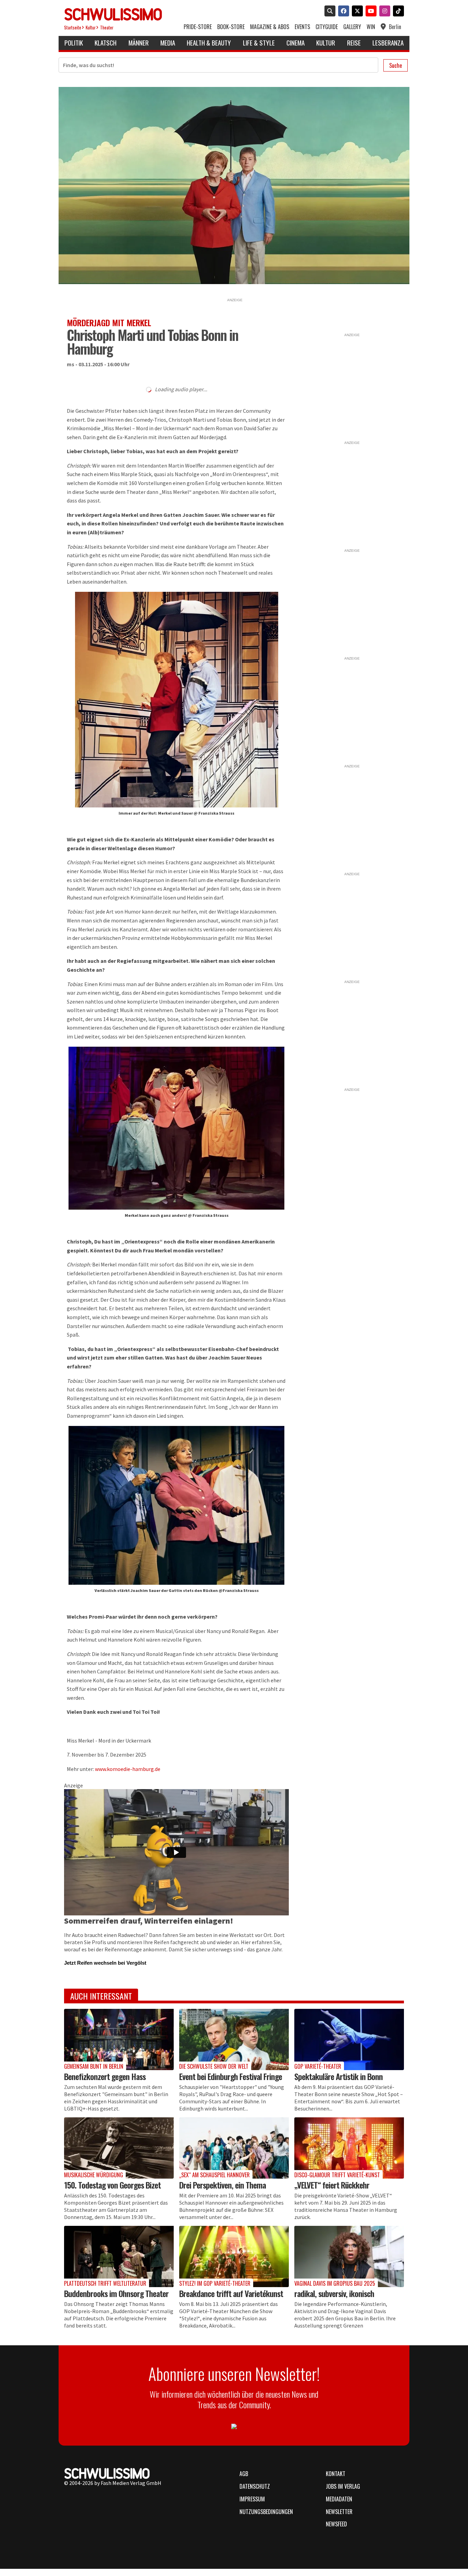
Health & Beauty (209, 43)
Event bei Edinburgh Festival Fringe (231, 2076)
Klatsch (106, 43)
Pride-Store (198, 27)
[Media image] (119, 2039)
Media (168, 43)
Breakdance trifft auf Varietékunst (231, 2293)
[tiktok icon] (397, 12)
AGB (244, 2474)
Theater (107, 28)
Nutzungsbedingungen (266, 2512)
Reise (354, 43)
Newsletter (339, 2512)
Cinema (295, 43)
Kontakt (336, 2474)
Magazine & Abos (270, 27)
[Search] (329, 12)
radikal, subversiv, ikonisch (334, 2293)
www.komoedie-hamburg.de (128, 1769)
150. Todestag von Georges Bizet (112, 2185)
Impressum (252, 2499)
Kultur (91, 28)
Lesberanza (388, 43)
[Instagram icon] (383, 12)
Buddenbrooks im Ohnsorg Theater (116, 2293)
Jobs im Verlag (343, 2486)
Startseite (73, 28)
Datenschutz (255, 2486)
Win (371, 27)
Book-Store (231, 27)
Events (302, 27)
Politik (74, 43)
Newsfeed (336, 2524)
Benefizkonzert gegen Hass (105, 2076)
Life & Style (259, 43)
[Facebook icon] (342, 12)
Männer (139, 43)
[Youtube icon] (370, 12)
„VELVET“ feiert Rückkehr (332, 2185)
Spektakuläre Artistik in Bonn (338, 2076)
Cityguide (327, 27)
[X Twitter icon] (356, 12)
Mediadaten (339, 2499)
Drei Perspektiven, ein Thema (223, 2185)
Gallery (352, 27)
